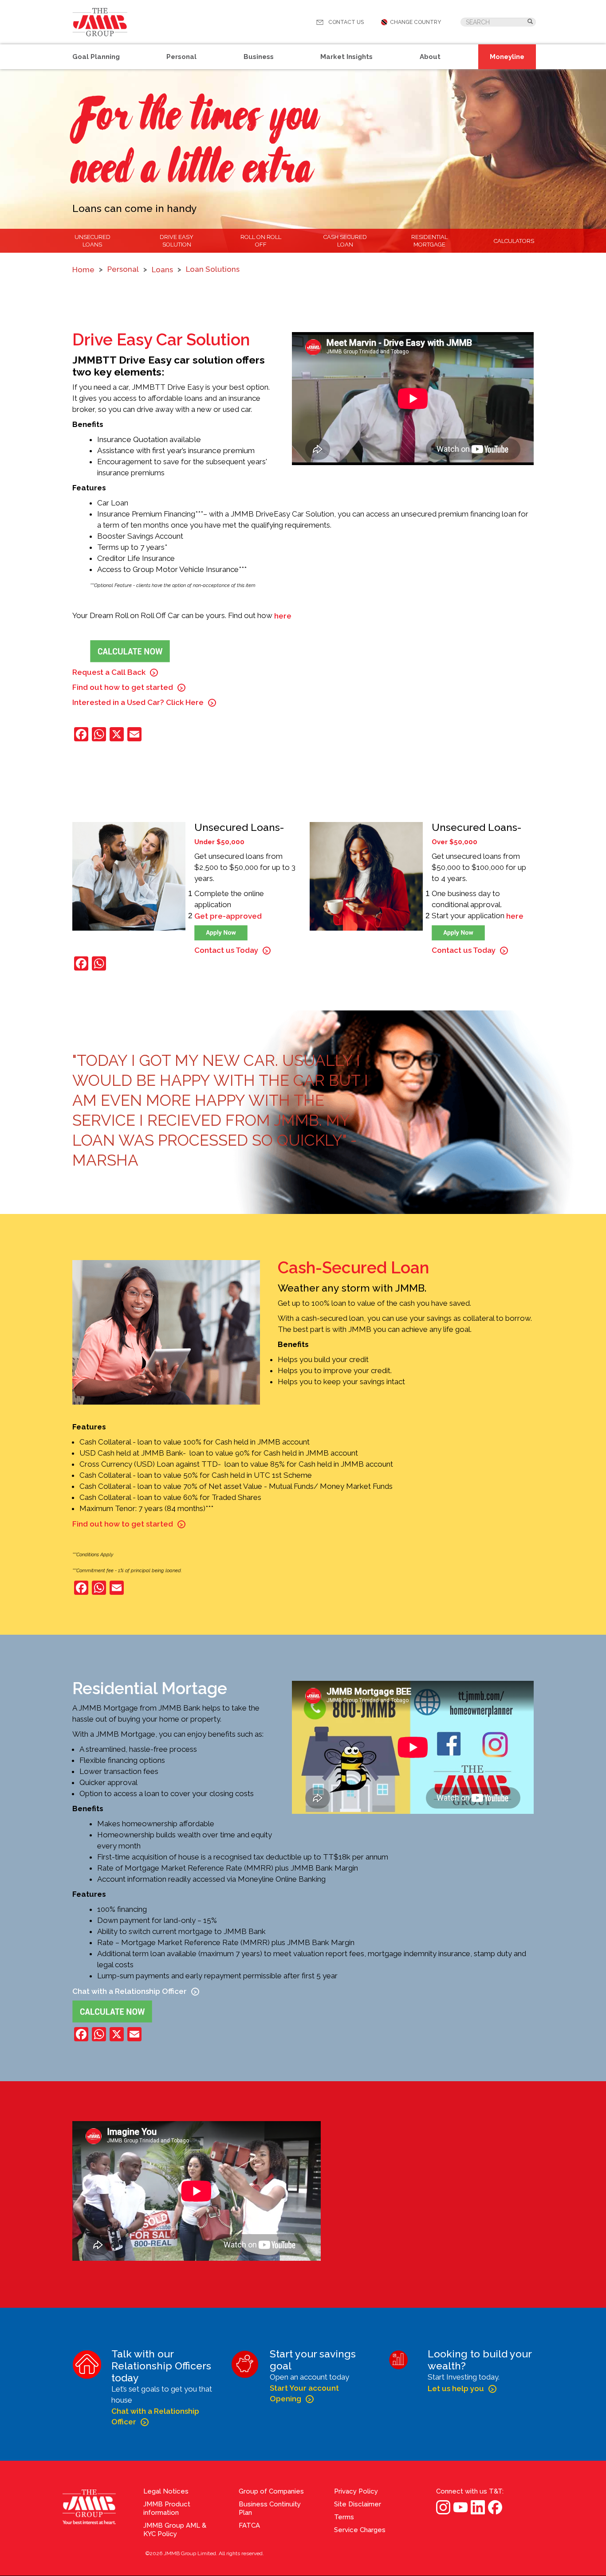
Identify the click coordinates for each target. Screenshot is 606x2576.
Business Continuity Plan (270, 2508)
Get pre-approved (228, 916)
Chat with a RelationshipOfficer (155, 2416)
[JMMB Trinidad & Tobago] (100, 22)
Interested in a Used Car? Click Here (138, 702)
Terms (344, 2517)
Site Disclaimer (358, 2504)
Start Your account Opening (304, 2393)
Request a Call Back (109, 672)
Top (597, 2302)
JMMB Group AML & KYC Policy (175, 2530)
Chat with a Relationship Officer (130, 1991)
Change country (415, 22)
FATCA (249, 2525)
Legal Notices (166, 2491)
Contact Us (346, 22)
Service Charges (360, 2530)
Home (83, 270)
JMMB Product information (167, 2508)
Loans (162, 270)
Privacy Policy (356, 2491)
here (283, 616)
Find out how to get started (123, 687)
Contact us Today (226, 950)
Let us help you (456, 2388)
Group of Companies (271, 2491)
